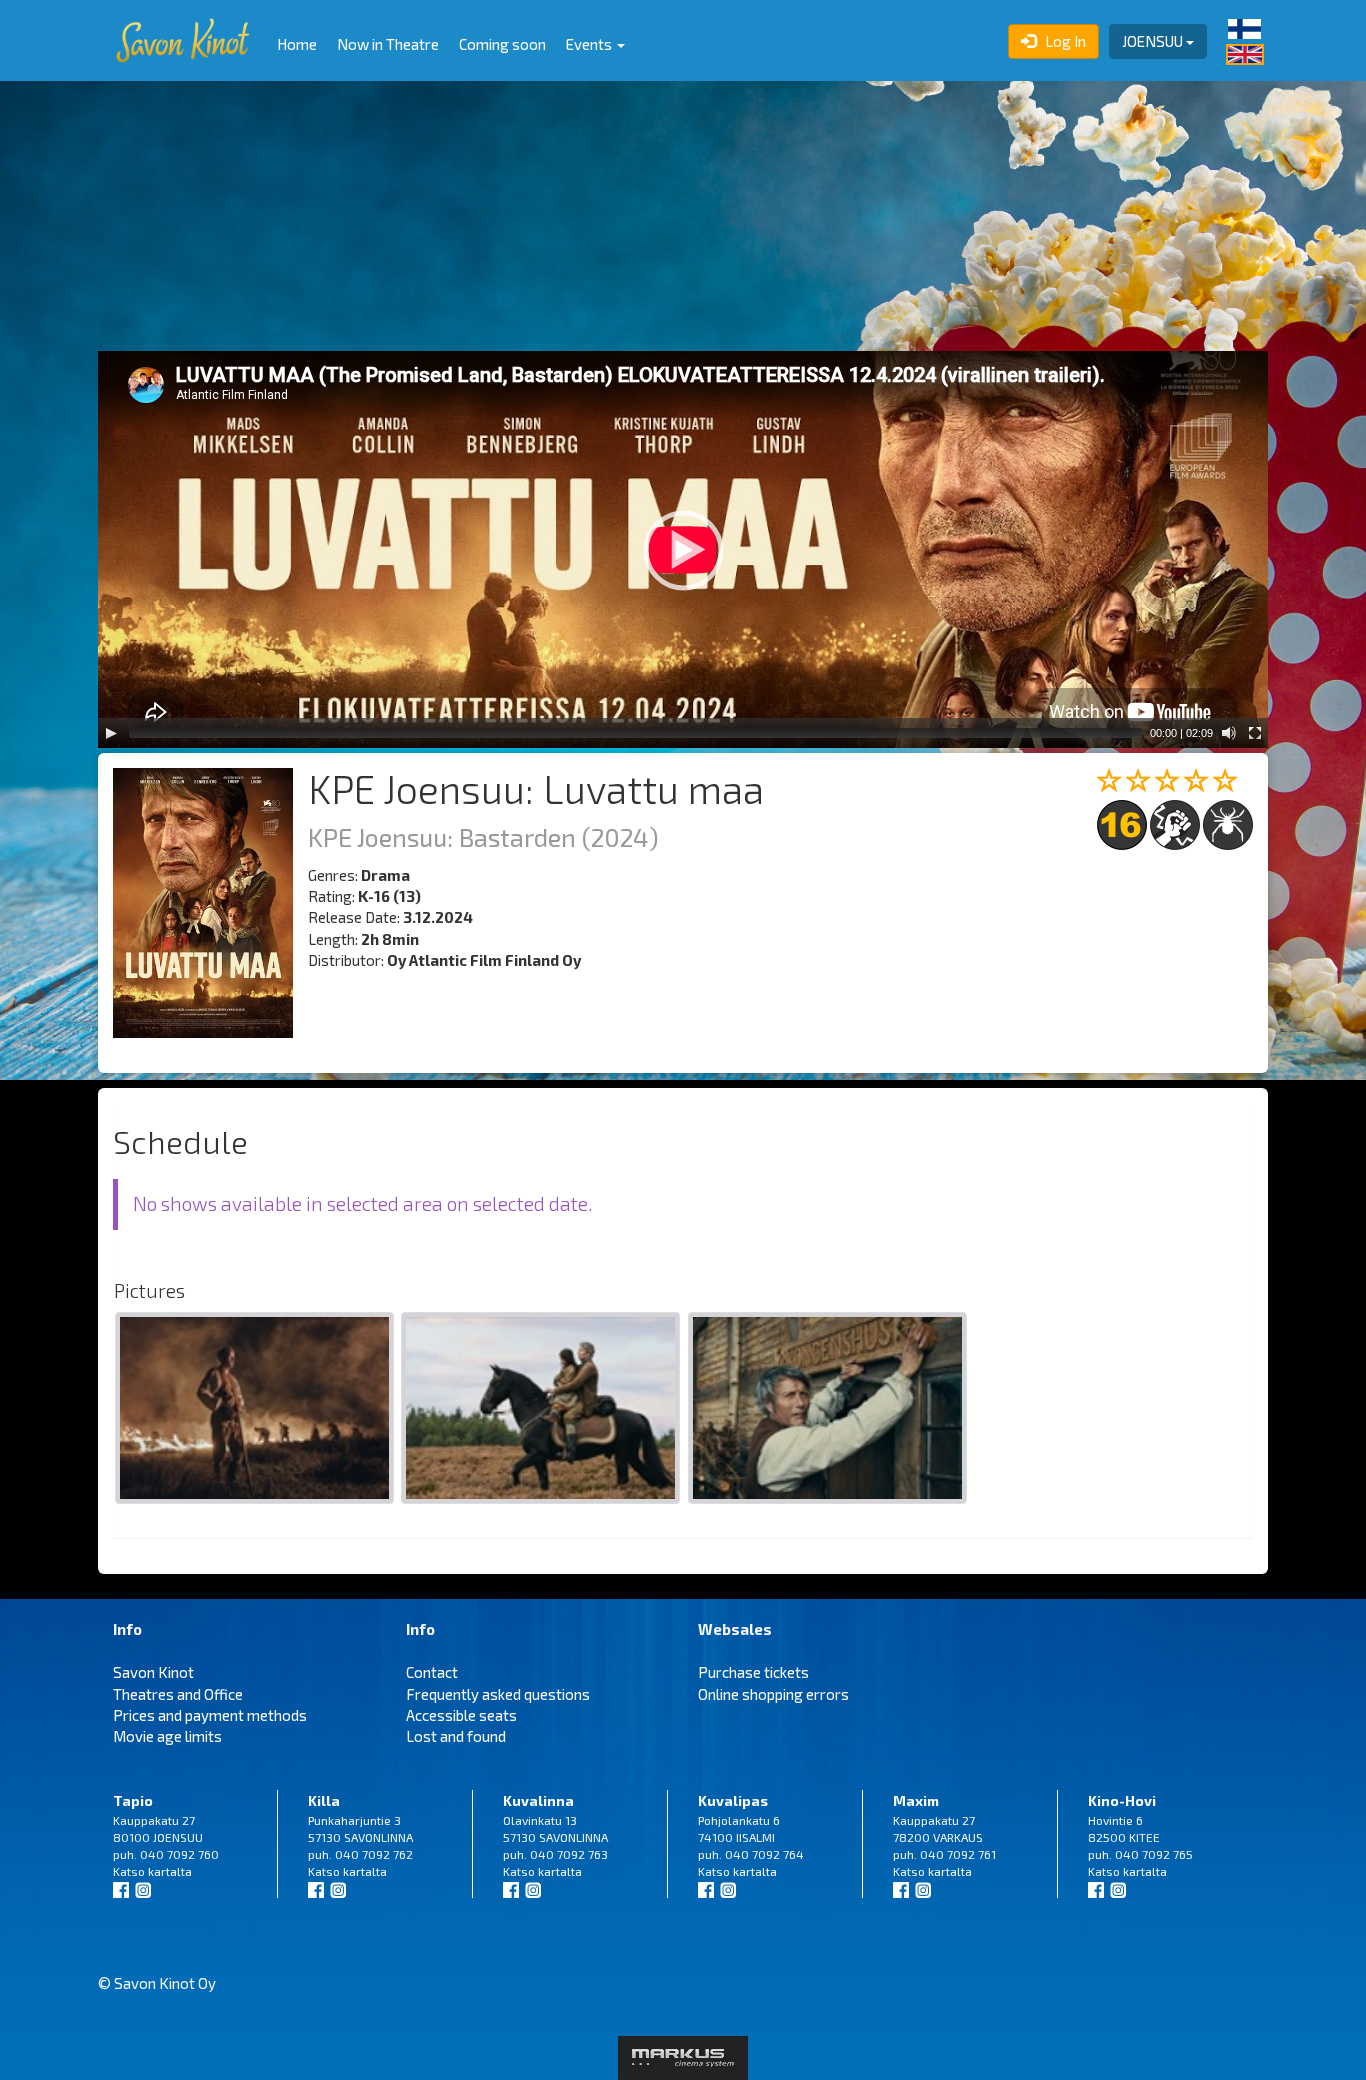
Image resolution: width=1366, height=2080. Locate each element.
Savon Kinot (153, 1672)
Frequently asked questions (498, 1694)
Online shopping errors (773, 1694)
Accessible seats (461, 1715)
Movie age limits (167, 1736)
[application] (683, 549)
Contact (432, 1672)
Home (297, 44)
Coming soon (502, 44)
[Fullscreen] (1255, 733)
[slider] (635, 733)
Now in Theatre (388, 44)
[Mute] (1229, 733)
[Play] (111, 733)
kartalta (170, 1871)
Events (590, 44)
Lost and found (456, 1736)
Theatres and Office (178, 1694)
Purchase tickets (753, 1672)
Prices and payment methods (210, 1715)
